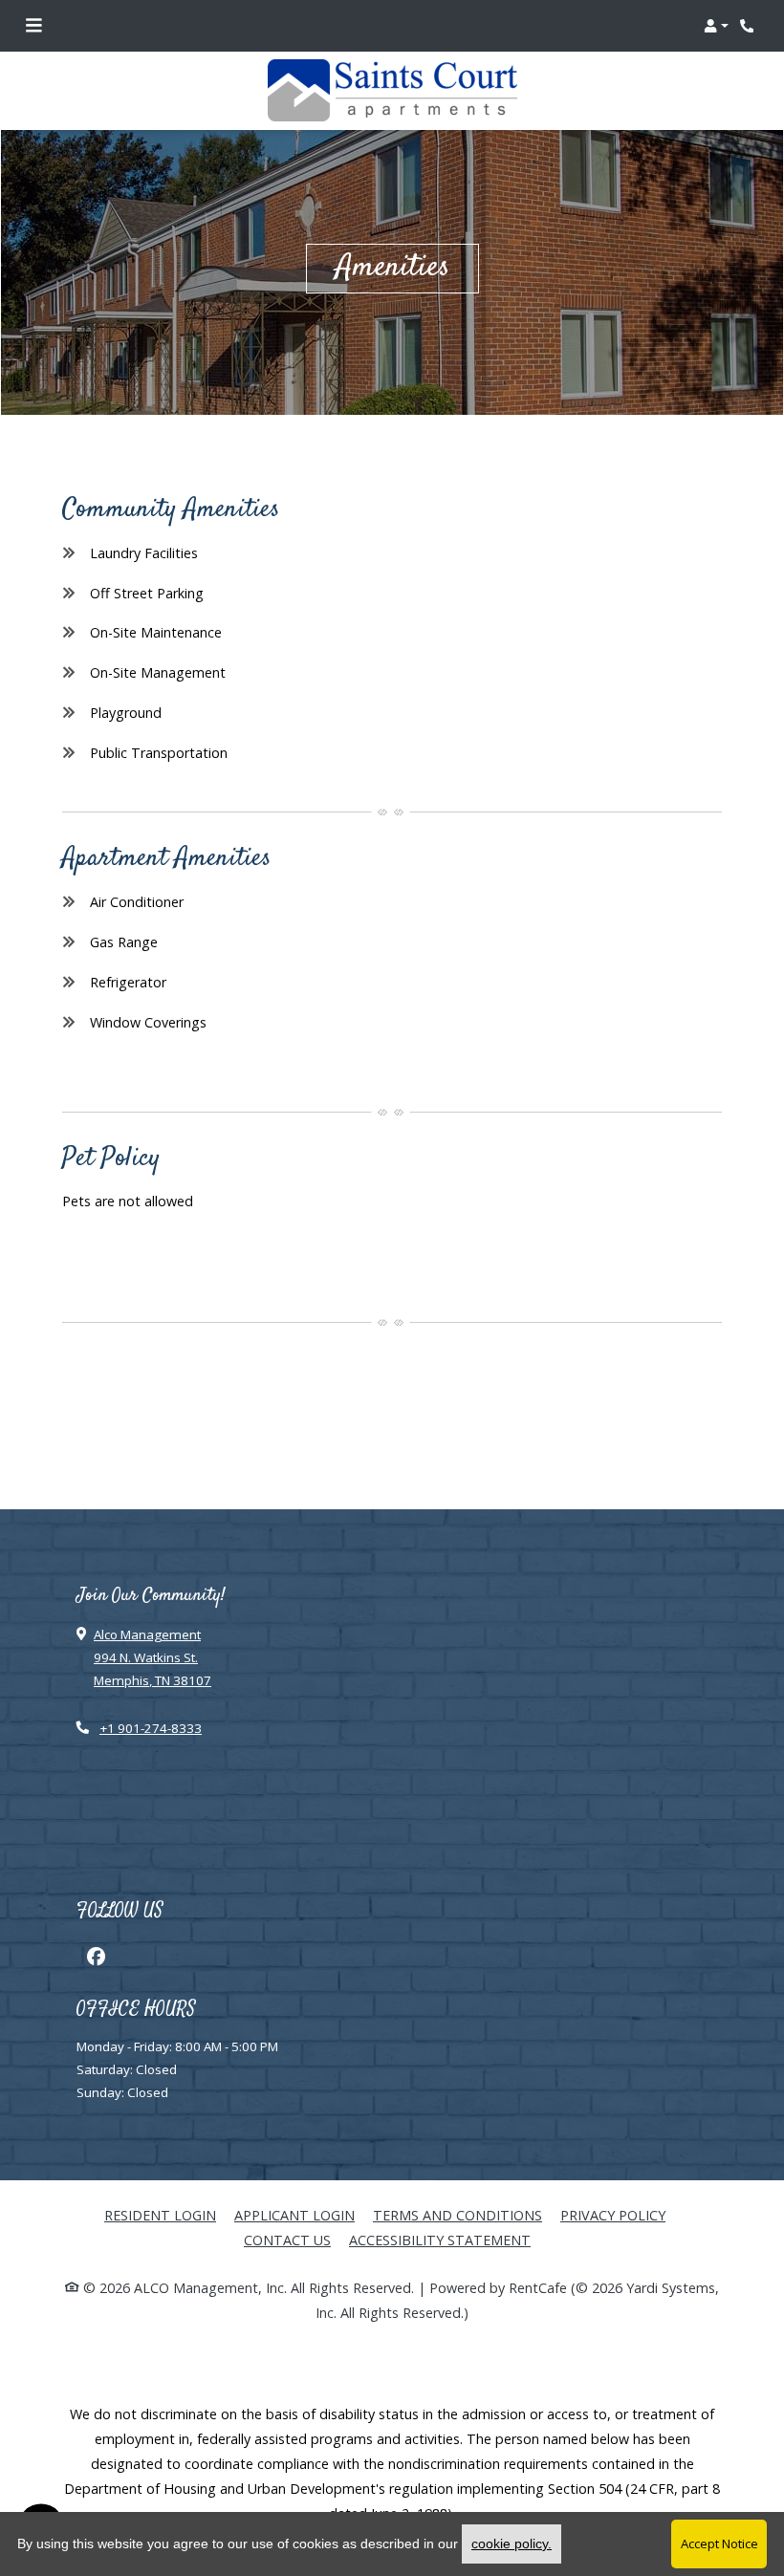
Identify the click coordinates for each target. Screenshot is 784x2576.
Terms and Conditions (457, 2215)
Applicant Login (294, 2215)
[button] (716, 26)
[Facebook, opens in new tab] (96, 1957)
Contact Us (287, 2240)
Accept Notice (719, 2544)
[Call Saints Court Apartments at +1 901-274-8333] (750, 26)
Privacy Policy (613, 2215)
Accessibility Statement (440, 2240)
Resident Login (160, 2215)
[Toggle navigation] (33, 26)
